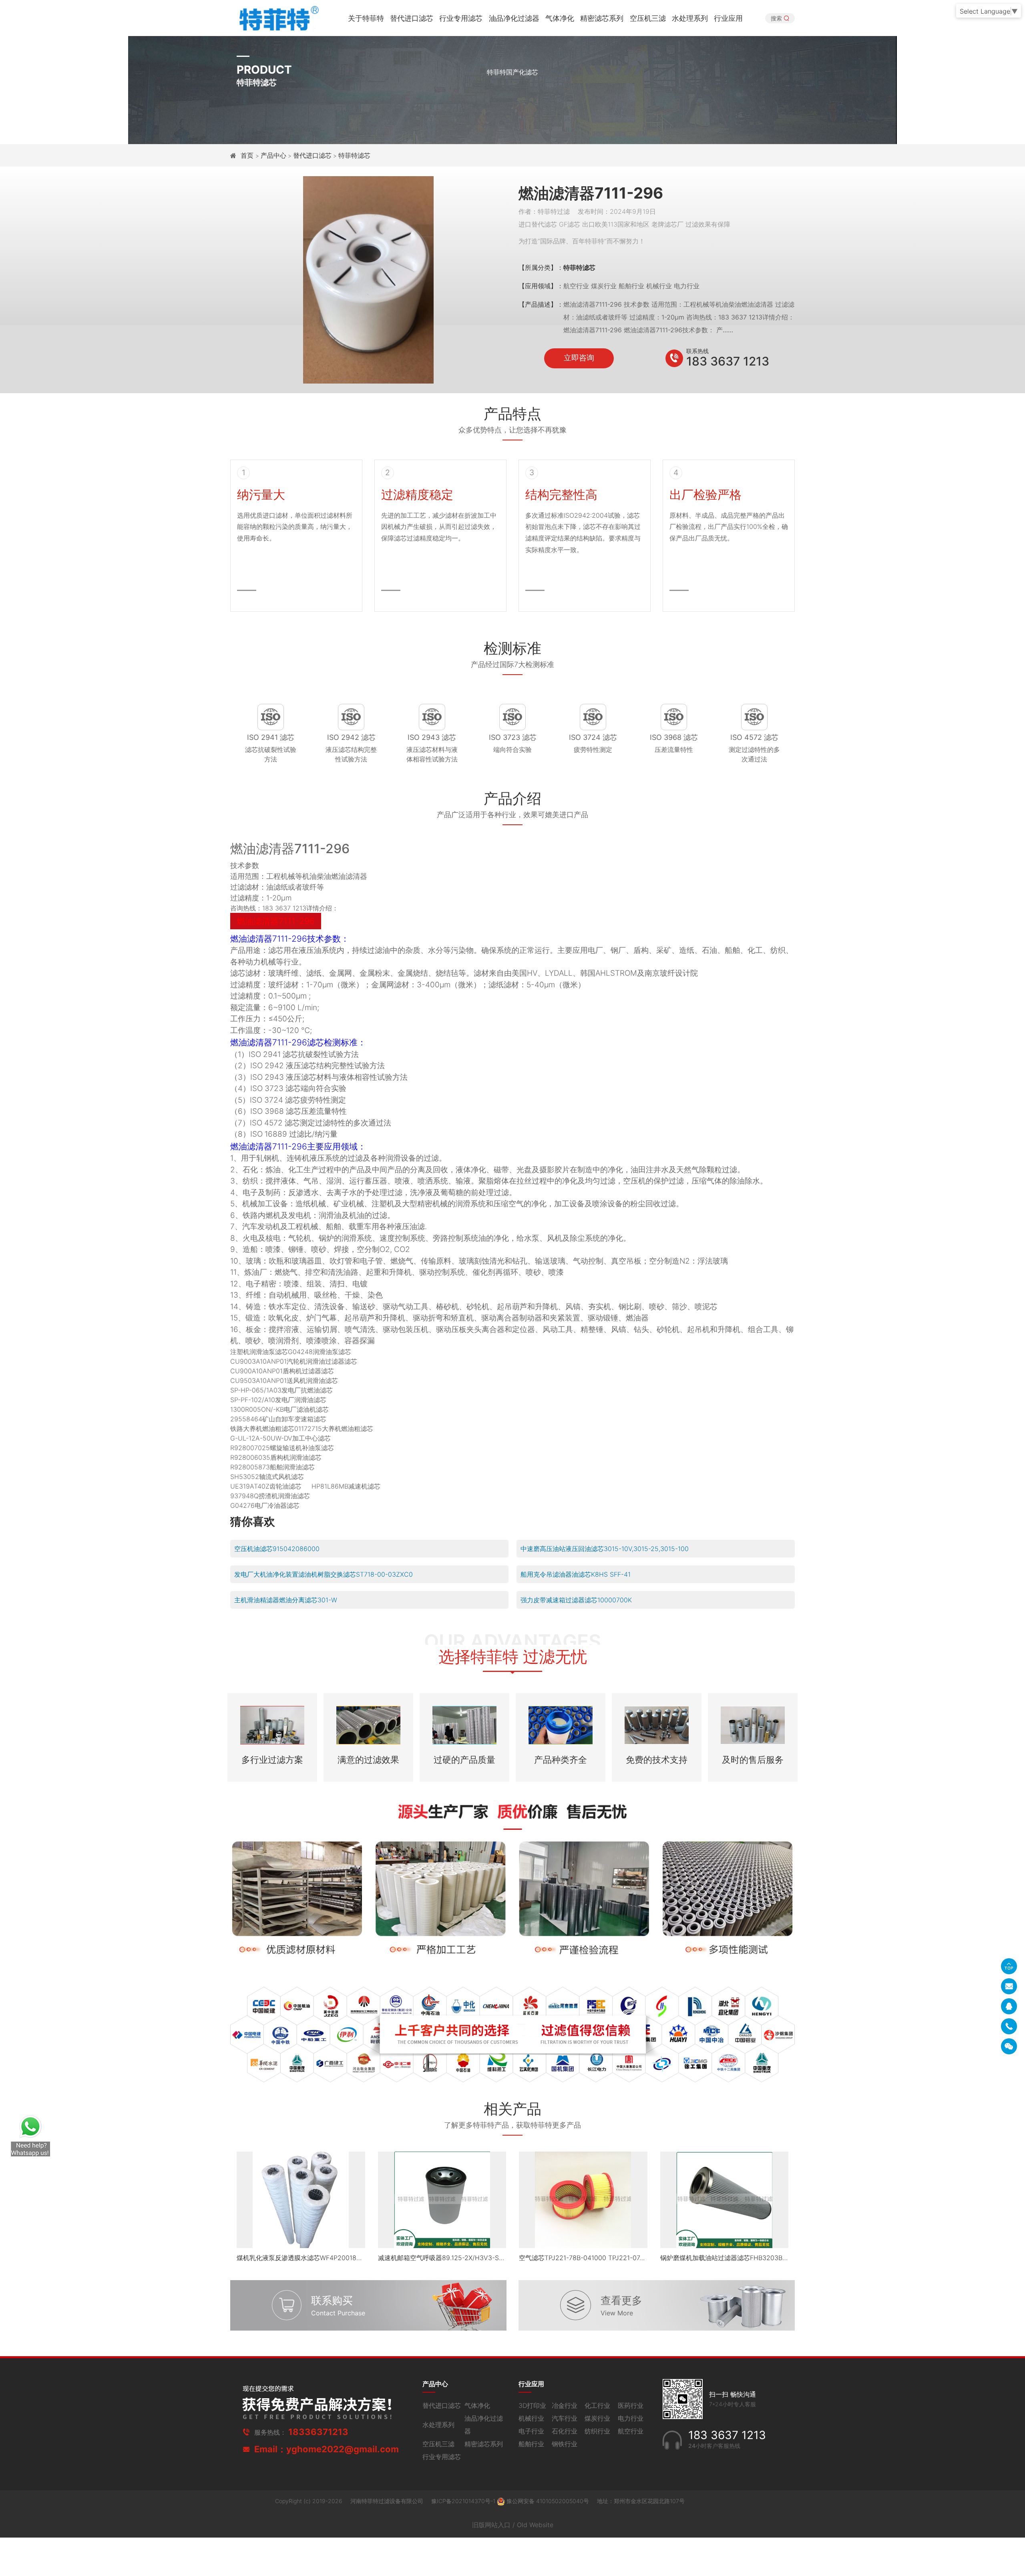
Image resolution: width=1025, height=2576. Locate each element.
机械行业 (531, 2418)
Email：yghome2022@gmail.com (327, 2449)
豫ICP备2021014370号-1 (464, 2501)
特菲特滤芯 (354, 155)
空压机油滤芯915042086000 (277, 1549)
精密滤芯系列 (602, 18)
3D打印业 (532, 2405)
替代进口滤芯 (412, 18)
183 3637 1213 (728, 361)
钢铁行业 (565, 2444)
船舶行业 (531, 2444)
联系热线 (697, 351)
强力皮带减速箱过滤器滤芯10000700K (576, 1600)
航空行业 (631, 2431)
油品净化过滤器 (514, 18)
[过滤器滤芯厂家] (278, 17)
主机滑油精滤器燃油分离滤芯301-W (286, 1600)
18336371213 (318, 2432)
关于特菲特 (366, 18)
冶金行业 (565, 2405)
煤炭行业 (597, 2418)
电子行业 (531, 2431)
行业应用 (728, 18)
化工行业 (597, 2405)
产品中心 (273, 155)
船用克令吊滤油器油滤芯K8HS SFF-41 (576, 1574)
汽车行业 (565, 2418)
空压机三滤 (648, 18)
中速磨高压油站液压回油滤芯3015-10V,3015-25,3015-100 (605, 1549)
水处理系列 (690, 18)
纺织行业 (597, 2431)
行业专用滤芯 (461, 18)
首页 (248, 155)
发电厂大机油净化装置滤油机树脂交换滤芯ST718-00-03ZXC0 (324, 1574)
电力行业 (631, 2418)
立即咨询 (579, 358)
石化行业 (565, 2431)
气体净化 (560, 18)
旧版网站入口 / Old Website (513, 2525)
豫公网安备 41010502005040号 (548, 2501)
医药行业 (631, 2405)
